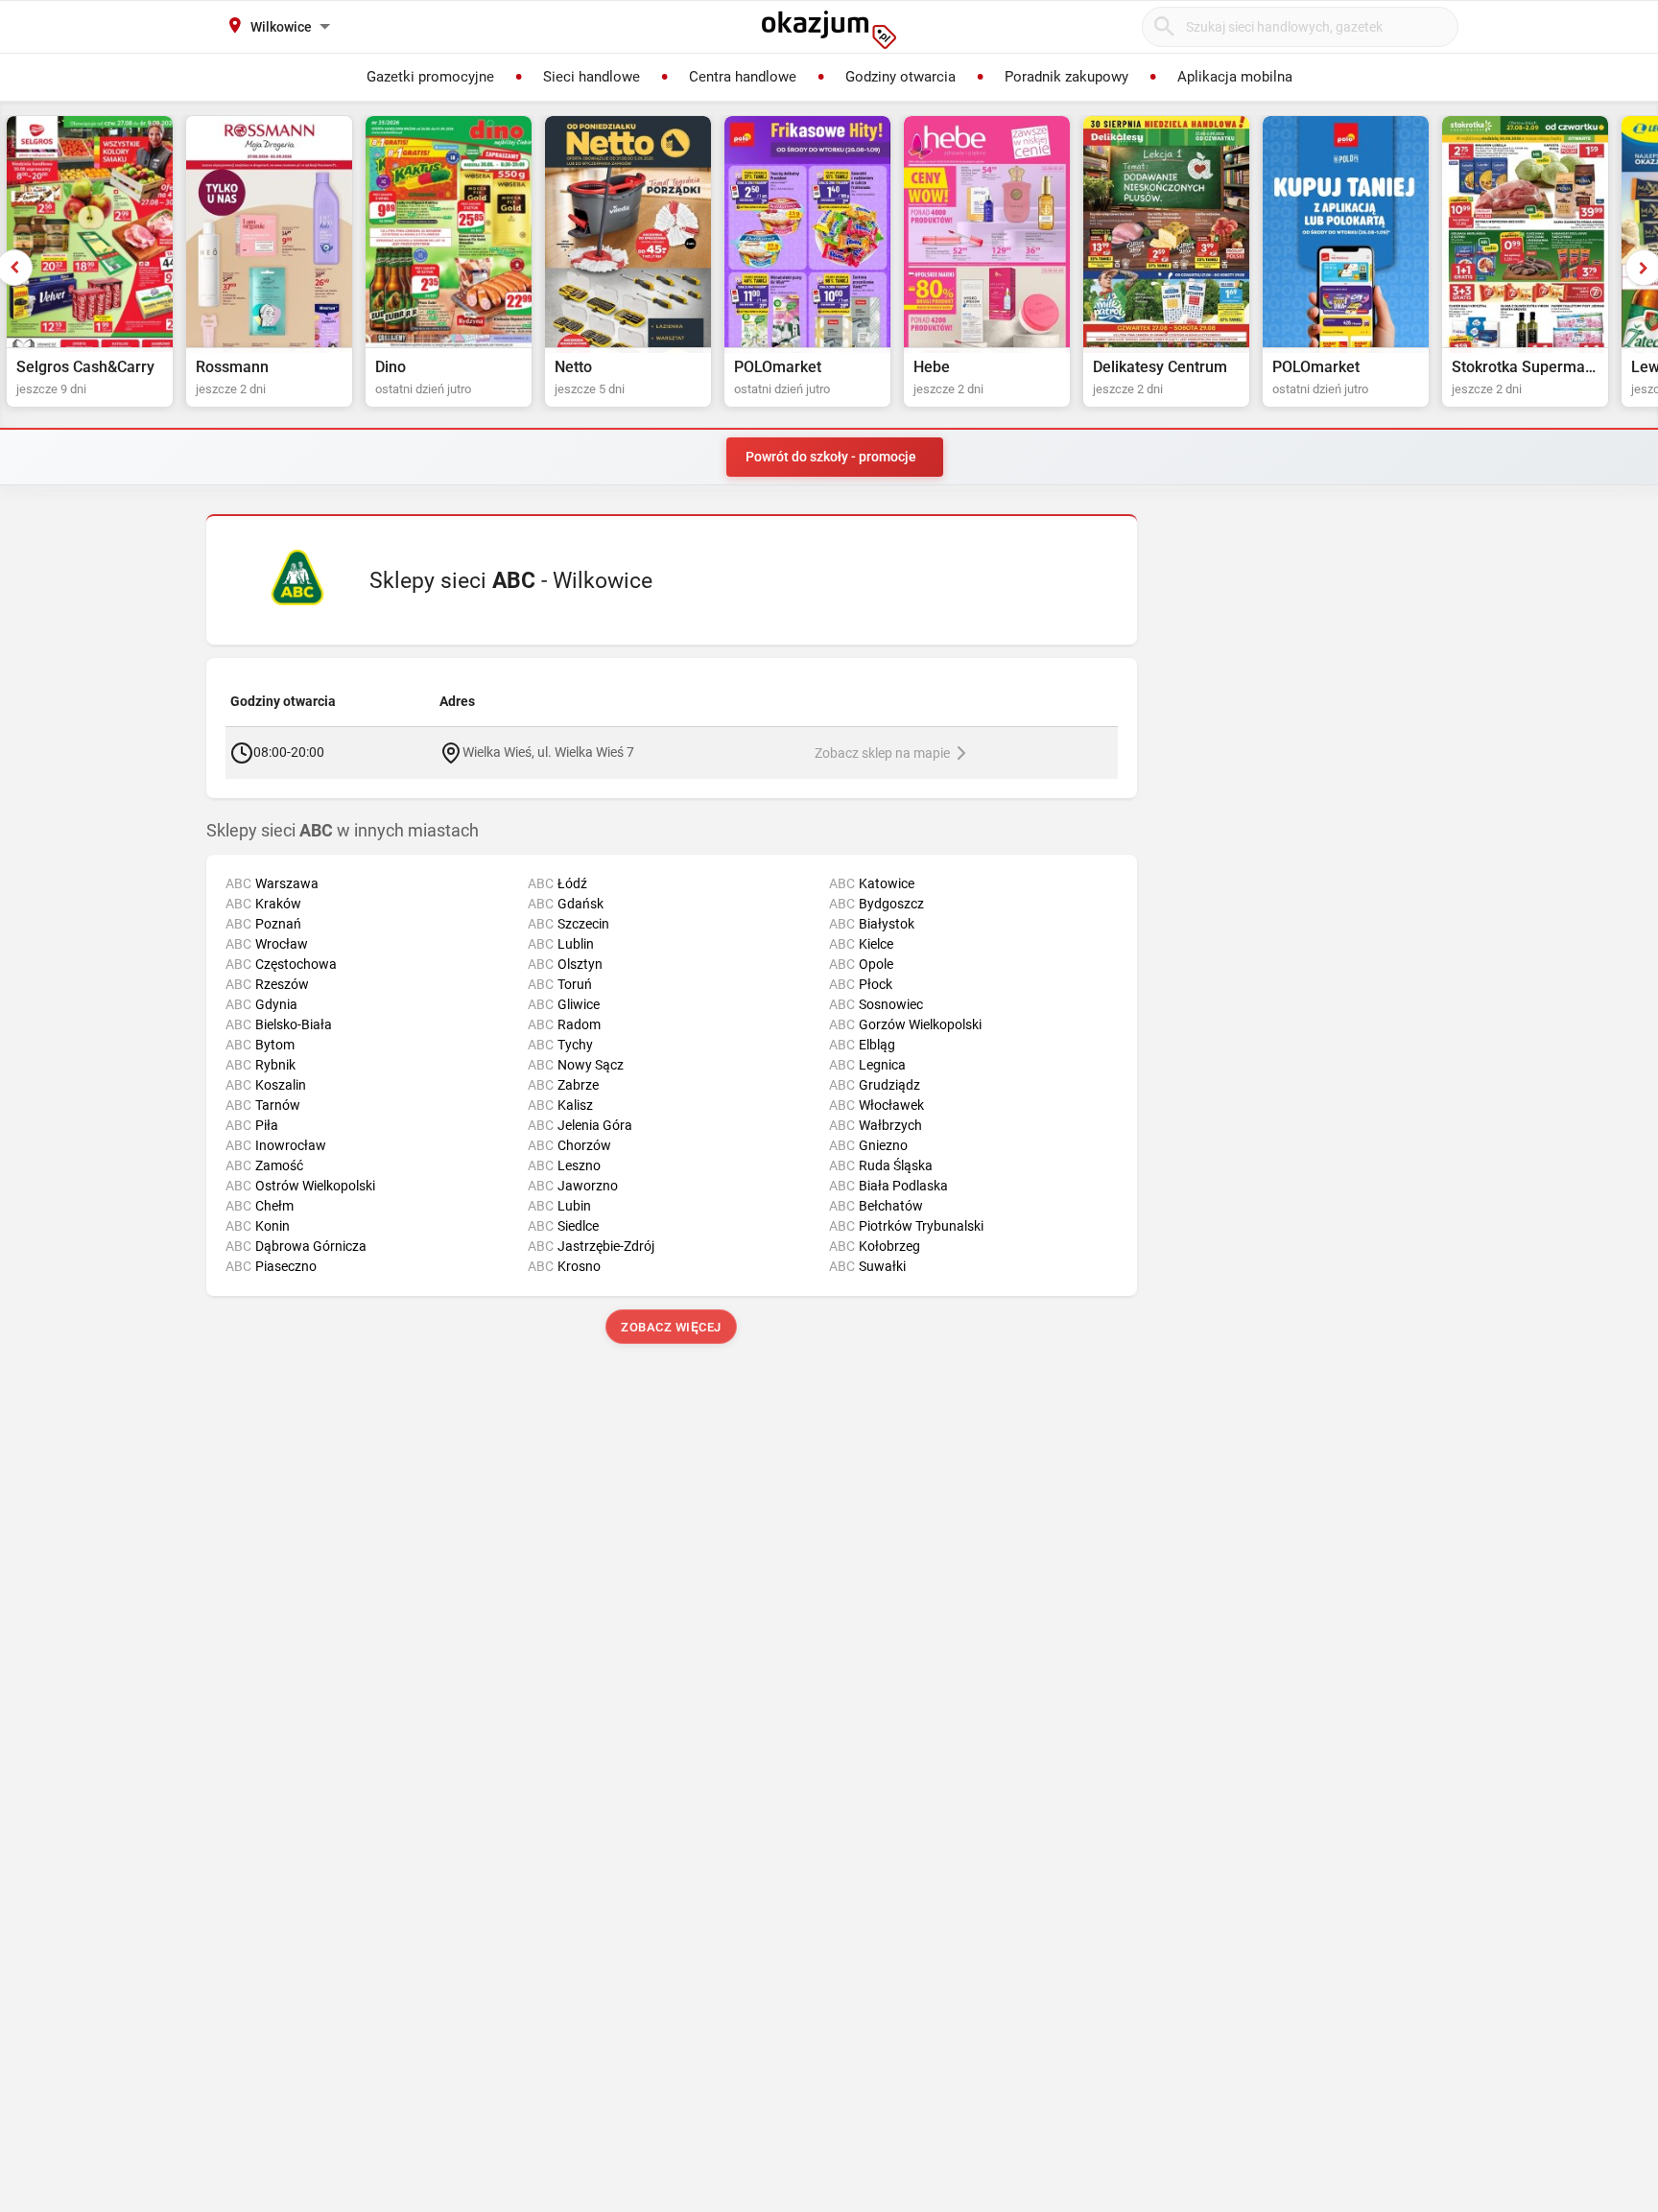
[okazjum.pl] (829, 30)
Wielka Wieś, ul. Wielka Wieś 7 (548, 751)
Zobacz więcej (672, 1327)
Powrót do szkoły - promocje (831, 457)
